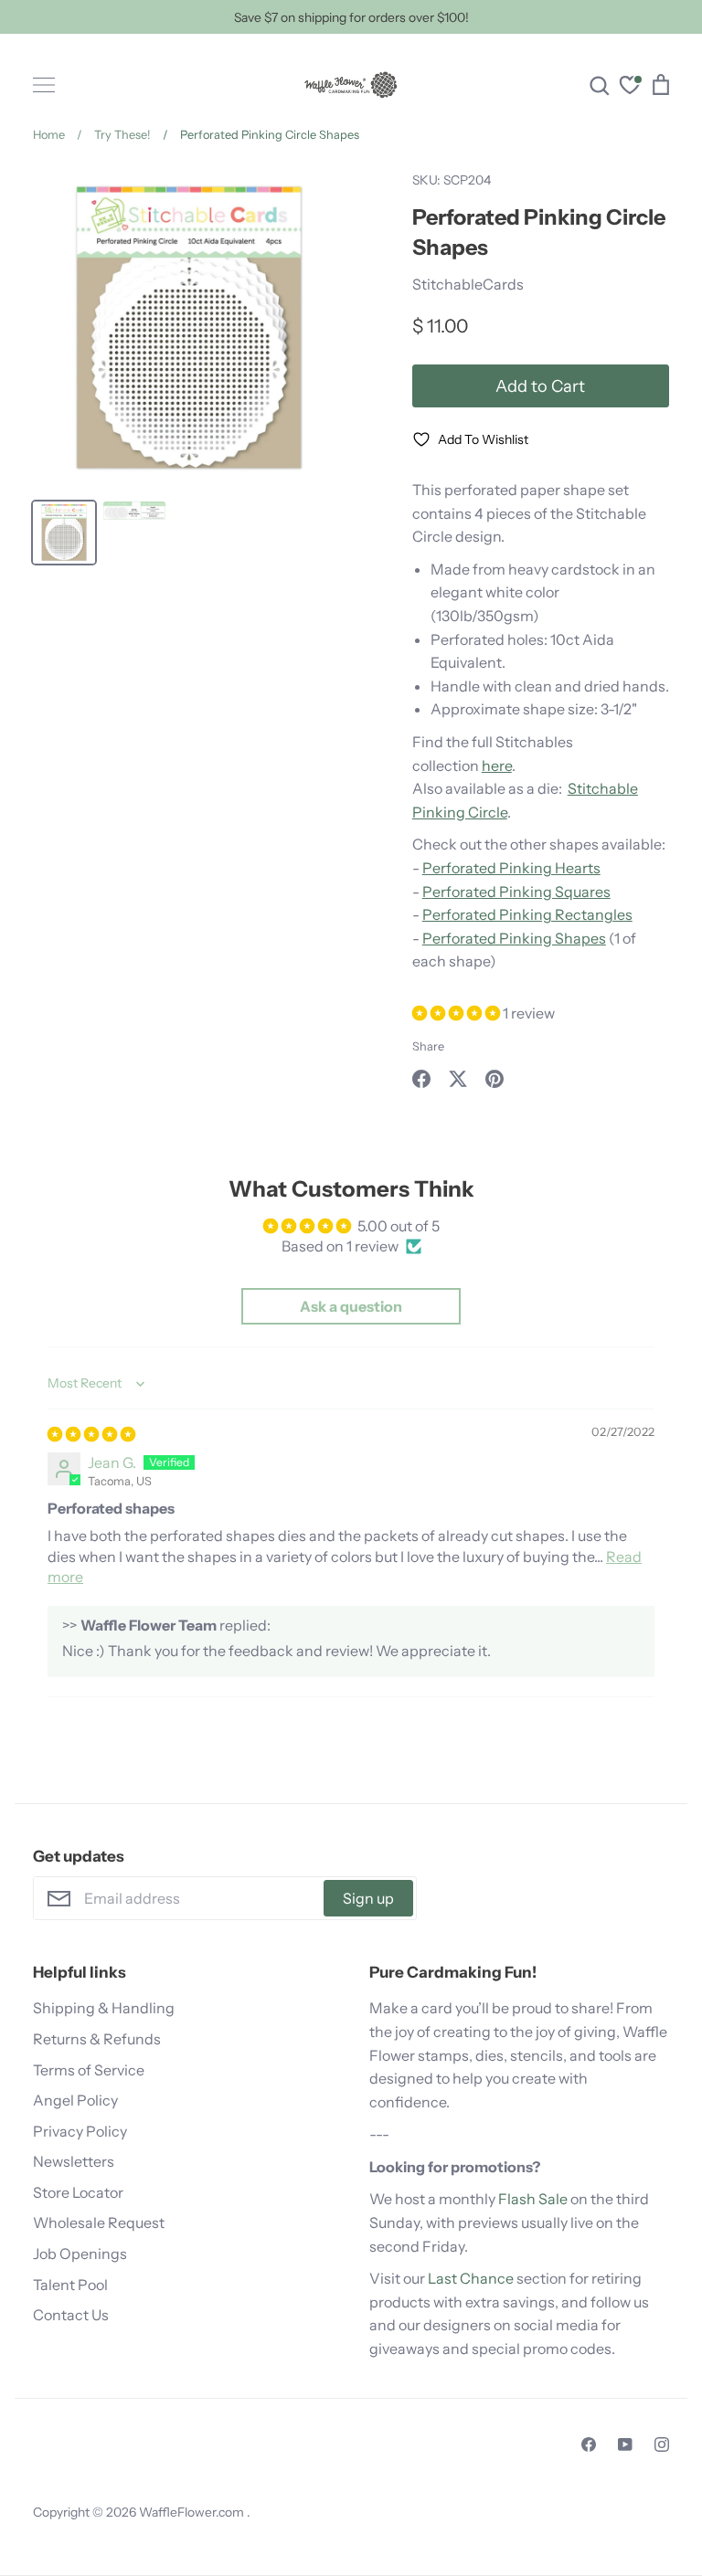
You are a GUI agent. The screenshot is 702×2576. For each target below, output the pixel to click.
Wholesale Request (99, 2222)
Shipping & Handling (104, 2008)
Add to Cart (540, 386)
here (497, 765)
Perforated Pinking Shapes (514, 938)
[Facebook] (589, 2444)
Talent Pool (70, 2285)
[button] (457, 1013)
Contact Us (71, 2315)
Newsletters (74, 2161)
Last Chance (471, 2278)
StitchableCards (468, 284)
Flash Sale (533, 2199)
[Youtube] (625, 2444)
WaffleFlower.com (193, 2512)
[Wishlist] (630, 87)
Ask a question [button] (351, 1306)
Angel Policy (75, 2100)
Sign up (368, 1898)
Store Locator (78, 2192)
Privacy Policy (80, 2131)
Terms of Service (89, 2070)
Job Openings (80, 2254)
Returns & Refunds (97, 2039)
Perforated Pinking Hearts (511, 868)
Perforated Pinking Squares (516, 892)
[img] (91, 1434)
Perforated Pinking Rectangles (527, 914)
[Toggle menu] (44, 85)
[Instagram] (662, 2444)
